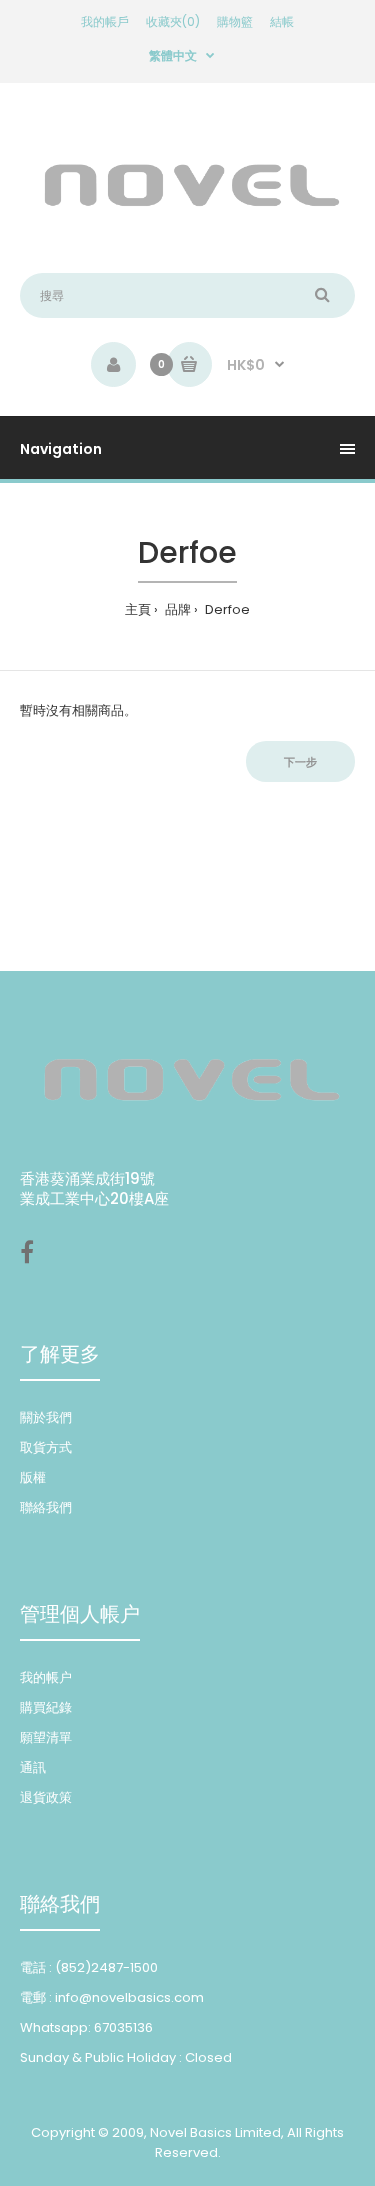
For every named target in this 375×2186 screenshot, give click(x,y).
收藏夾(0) (173, 21)
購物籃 (235, 21)
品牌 (176, 609)
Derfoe (226, 609)
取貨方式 (46, 1447)
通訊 (33, 1767)
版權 (33, 1477)
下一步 (300, 762)
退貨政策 (46, 1797)
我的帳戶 (105, 21)
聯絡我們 (46, 1507)
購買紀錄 (46, 1707)
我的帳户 (46, 1677)
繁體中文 (173, 55)
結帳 (282, 21)
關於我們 (46, 1417)
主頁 (138, 609)
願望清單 (46, 1737)
